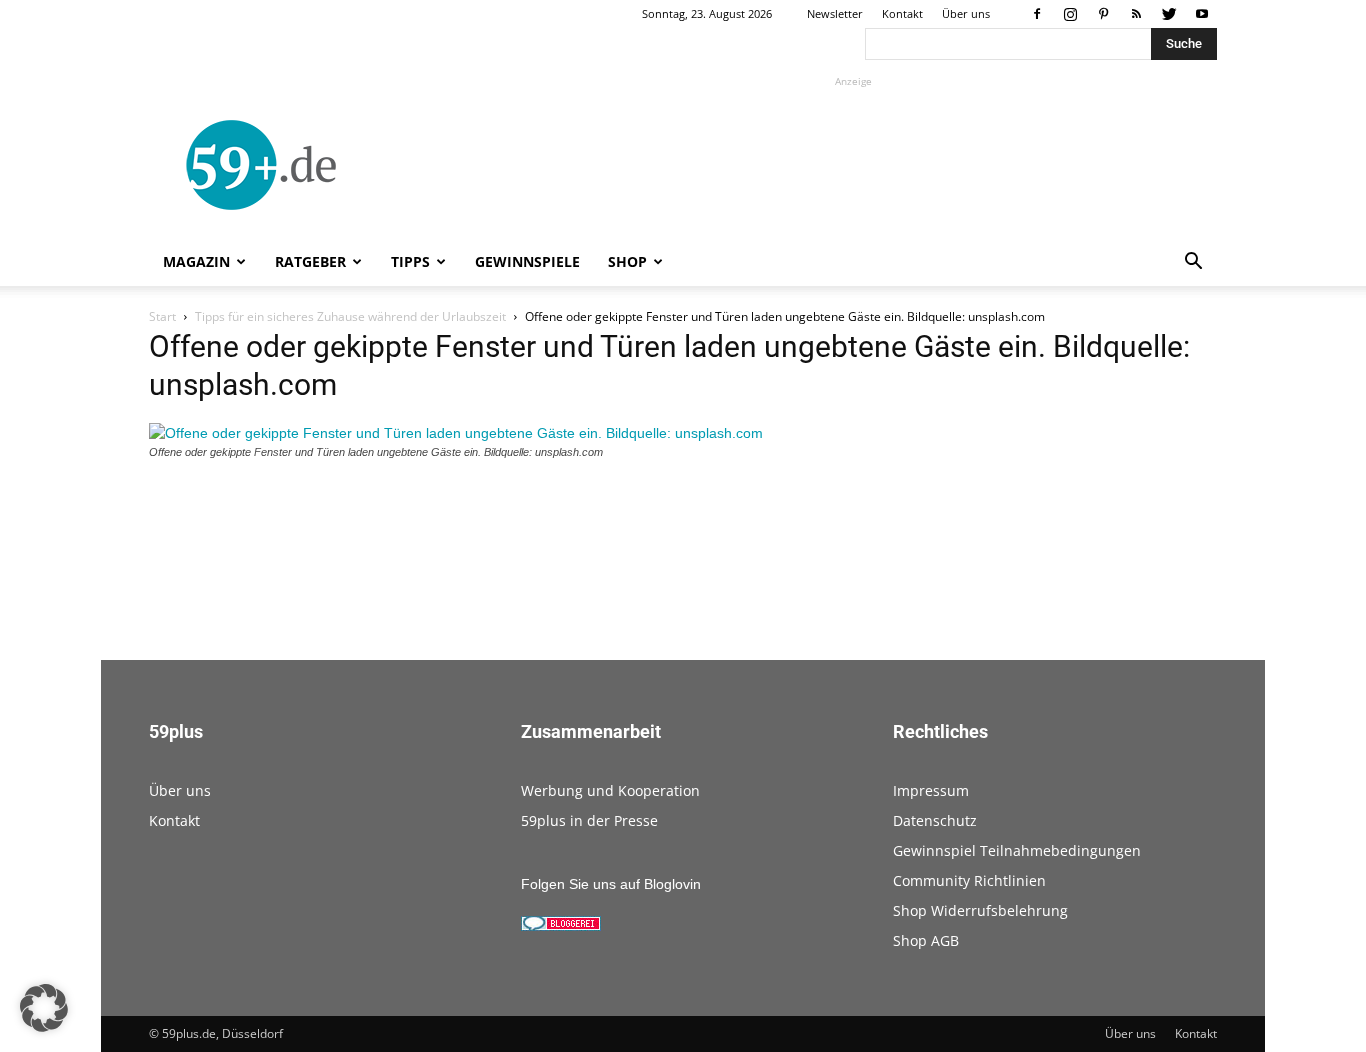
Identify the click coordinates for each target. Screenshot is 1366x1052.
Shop (627, 261)
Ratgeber (310, 261)
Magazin (196, 261)
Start (162, 316)
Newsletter (835, 13)
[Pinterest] (1103, 14)
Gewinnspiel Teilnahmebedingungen (1017, 850)
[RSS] (1136, 14)
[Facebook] (1037, 14)
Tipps (410, 261)
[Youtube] (1202, 14)
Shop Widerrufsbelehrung (980, 910)
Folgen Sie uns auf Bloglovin (611, 884)
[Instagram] (1070, 14)
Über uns (966, 13)
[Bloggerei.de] (561, 926)
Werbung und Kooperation (610, 790)
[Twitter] (1169, 14)
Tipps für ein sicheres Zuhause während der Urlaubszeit (350, 316)
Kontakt (902, 13)
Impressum (931, 790)
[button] (1193, 263)
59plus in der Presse (589, 820)
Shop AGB (926, 940)
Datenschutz (935, 820)
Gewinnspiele (527, 261)
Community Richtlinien (969, 880)
